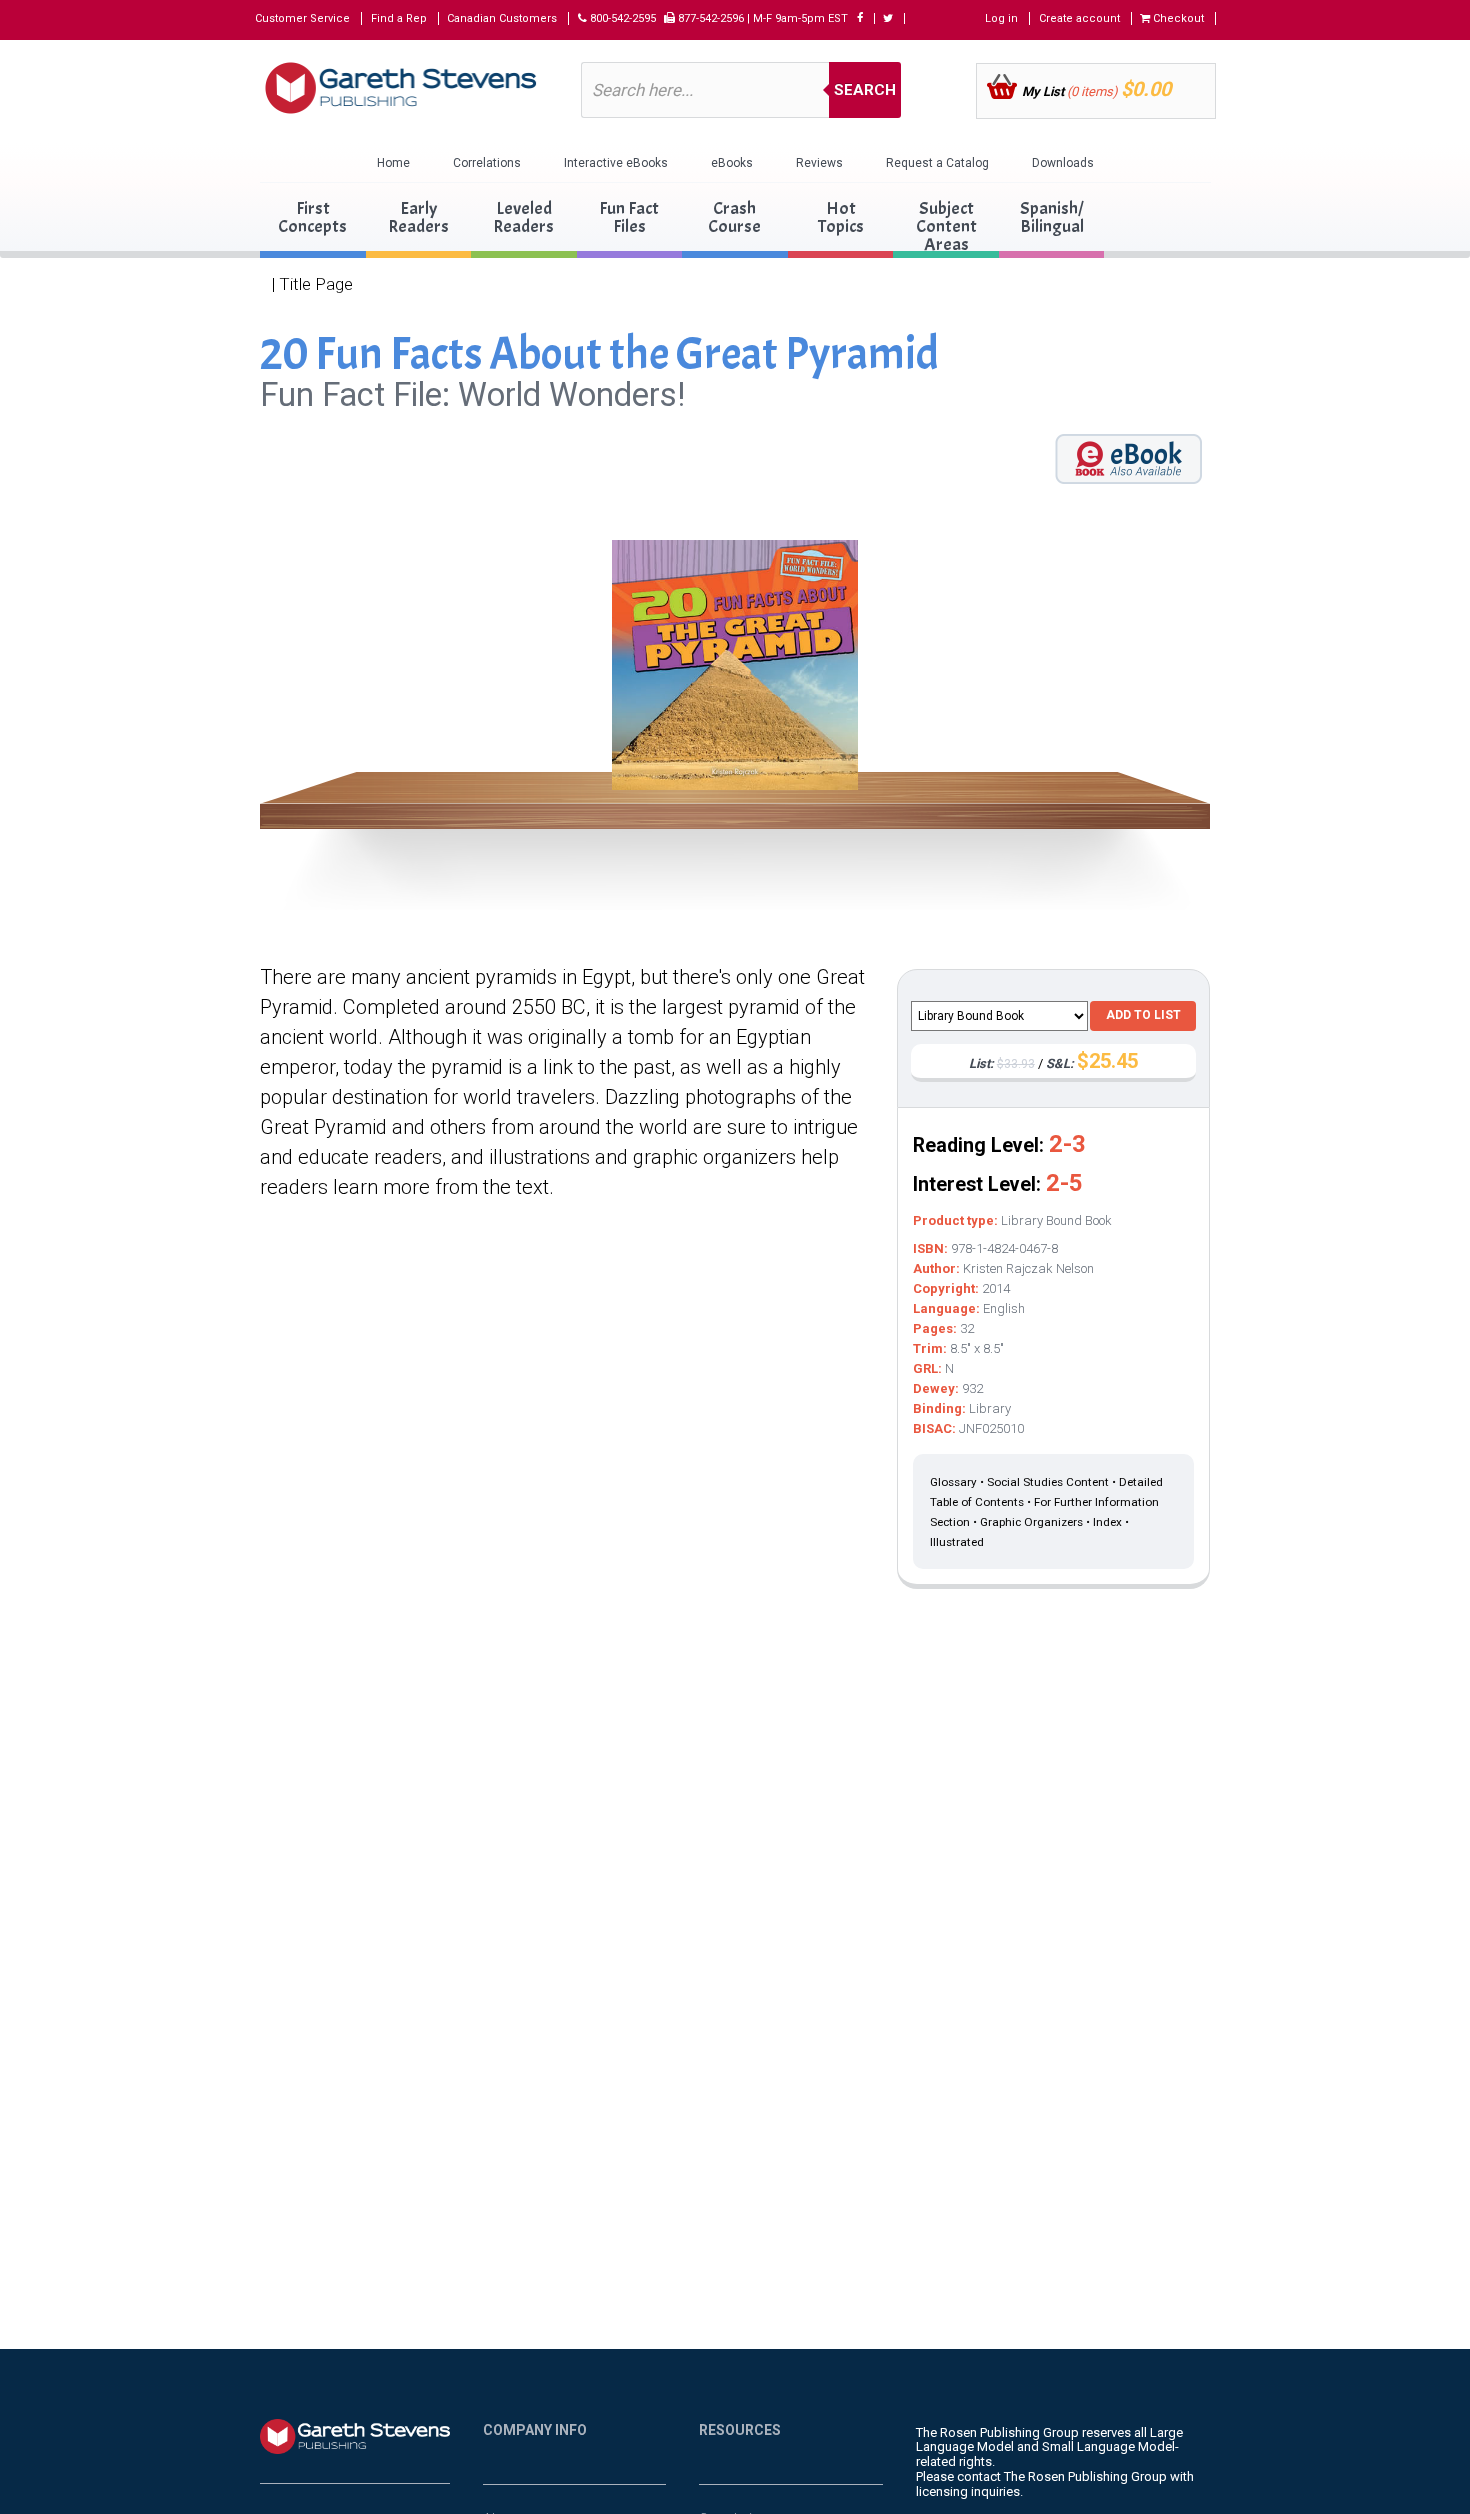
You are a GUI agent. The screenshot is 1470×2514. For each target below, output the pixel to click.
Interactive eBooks (616, 163)
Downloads (1063, 163)
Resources (740, 2430)
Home (393, 163)
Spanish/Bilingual (1052, 217)
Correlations (487, 163)
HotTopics (841, 217)
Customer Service (302, 18)
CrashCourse (734, 217)
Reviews (819, 163)
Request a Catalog (937, 163)
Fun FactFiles (629, 217)
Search (865, 90)
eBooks (732, 163)
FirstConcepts (312, 217)
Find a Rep (399, 18)
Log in (1001, 18)
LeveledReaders (523, 217)
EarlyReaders (418, 217)
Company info (535, 2430)
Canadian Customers (502, 18)
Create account (1079, 18)
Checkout (1177, 18)
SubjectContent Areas (946, 226)
